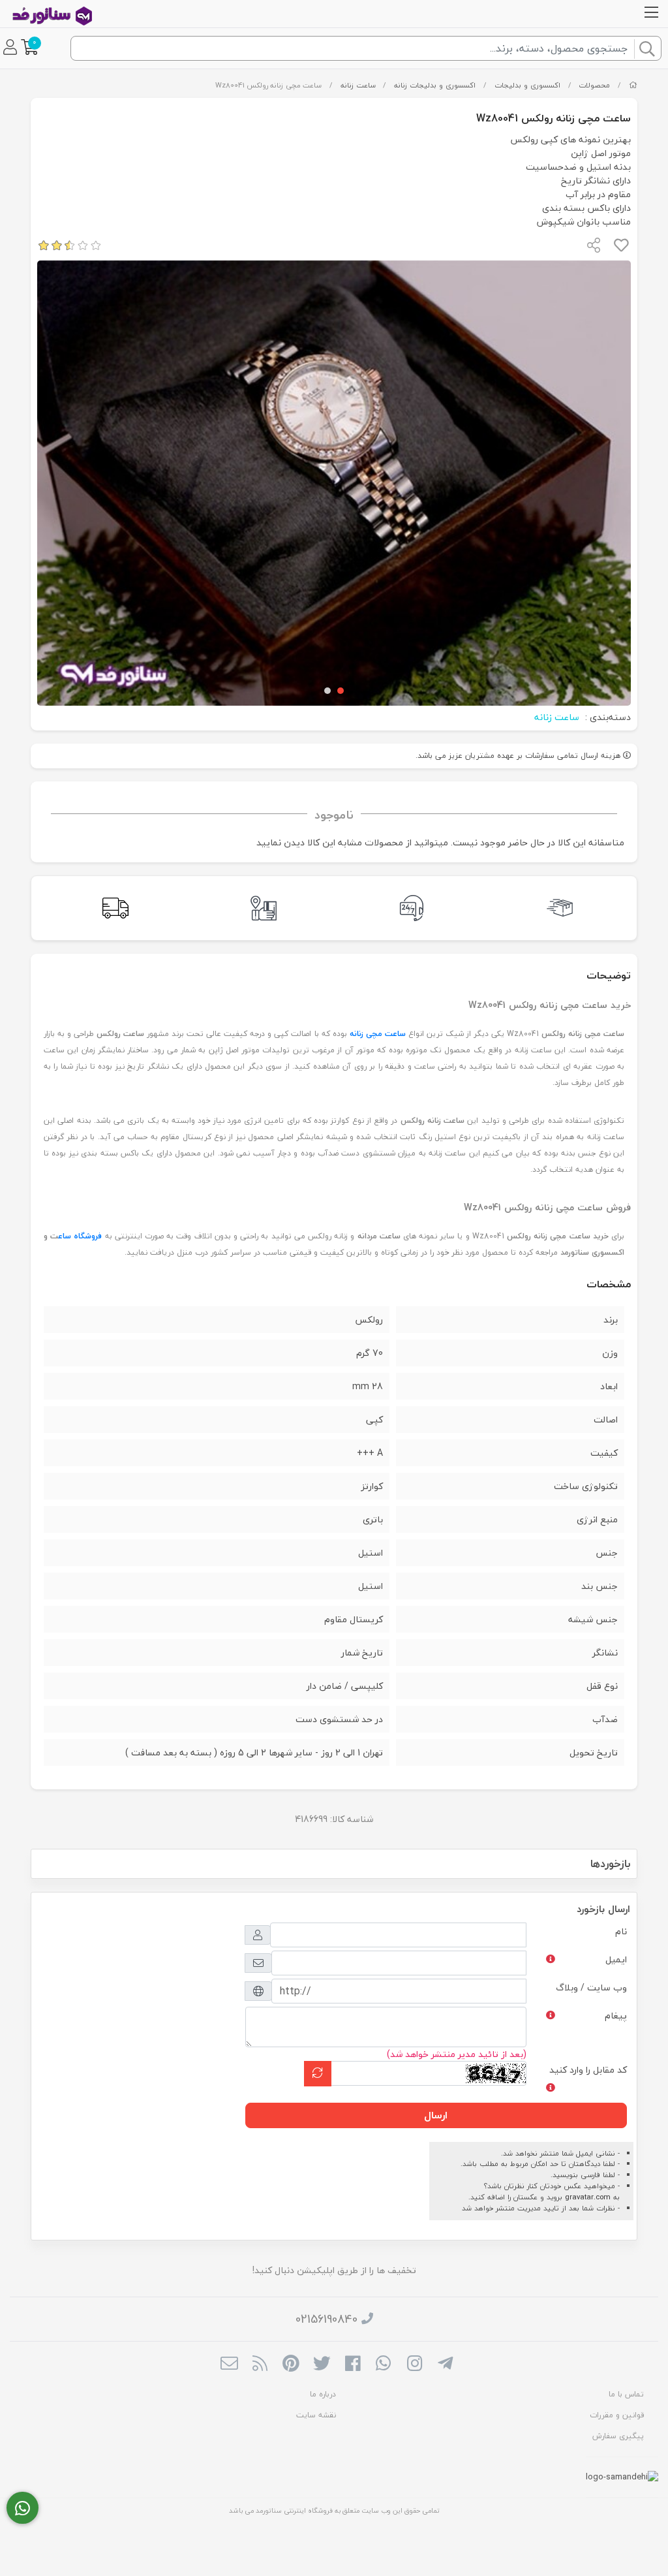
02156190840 (326, 2319)
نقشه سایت (316, 2415)
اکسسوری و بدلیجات (527, 85)
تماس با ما (626, 2394)
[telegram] (445, 2364)
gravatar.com (588, 2197)
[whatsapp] (383, 2364)
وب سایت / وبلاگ (591, 1987)
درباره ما (323, 2394)
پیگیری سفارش (618, 2436)
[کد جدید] (318, 2074)
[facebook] (353, 2364)
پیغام (616, 2016)
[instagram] (415, 2364)
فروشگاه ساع (80, 1236)
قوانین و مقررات (617, 2415)
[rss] (260, 2364)
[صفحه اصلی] (633, 85)
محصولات (594, 85)
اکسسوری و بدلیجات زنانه (435, 85)
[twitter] (322, 2364)
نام (621, 1931)
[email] (229, 2364)
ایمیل (616, 1959)
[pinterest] (291, 2364)
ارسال (436, 2115)
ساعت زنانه (358, 85)
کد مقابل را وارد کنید (588, 2070)
